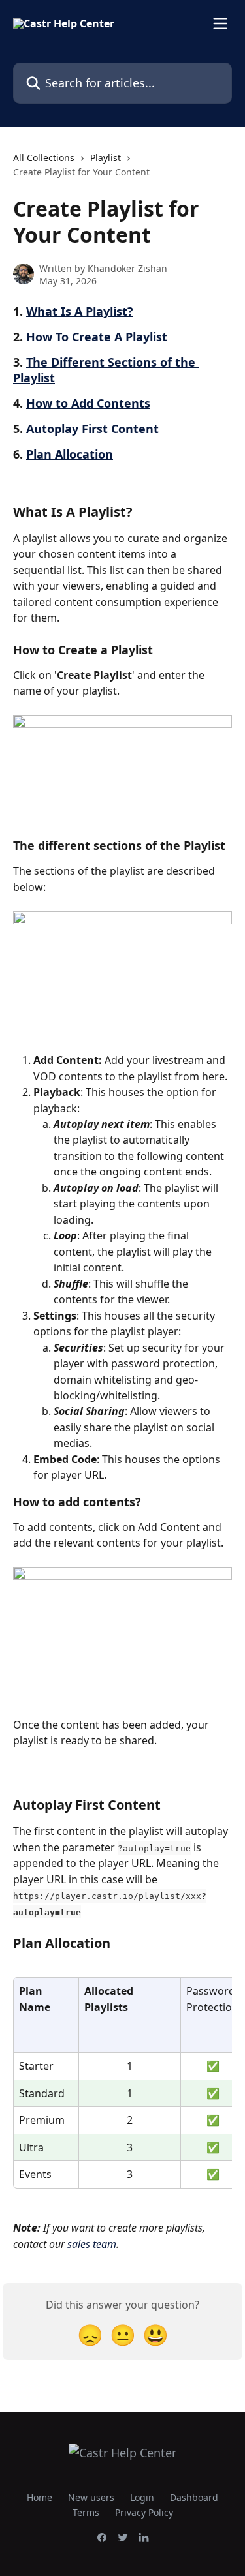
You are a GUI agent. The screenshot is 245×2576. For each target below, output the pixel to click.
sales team (92, 2244)
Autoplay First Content (92, 429)
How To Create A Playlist (97, 337)
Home (40, 2497)
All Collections (44, 158)
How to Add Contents (88, 403)
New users (91, 2497)
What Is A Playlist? (80, 311)
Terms (86, 2512)
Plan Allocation (70, 454)
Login (142, 2497)
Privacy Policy (144, 2512)
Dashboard (194, 2497)
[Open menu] (220, 23)
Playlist (106, 158)
